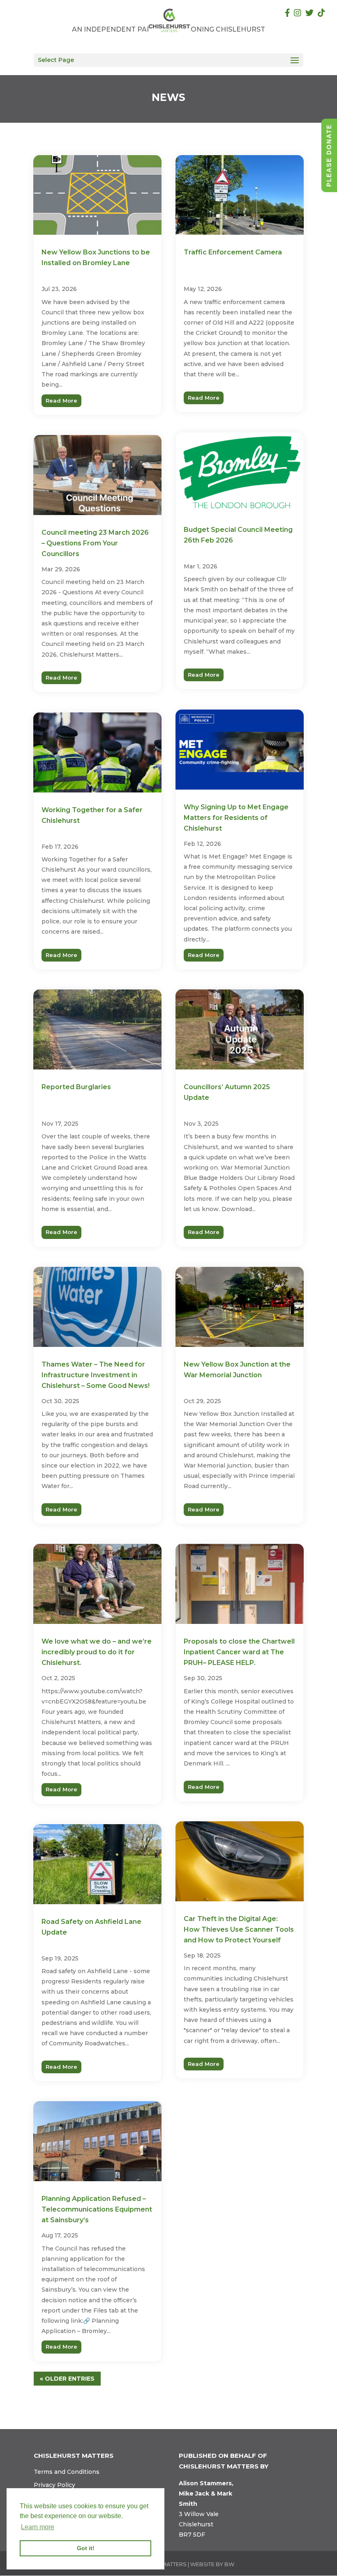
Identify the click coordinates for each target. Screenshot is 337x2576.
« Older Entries (67, 2379)
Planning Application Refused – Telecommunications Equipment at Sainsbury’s (97, 2209)
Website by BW (212, 2564)
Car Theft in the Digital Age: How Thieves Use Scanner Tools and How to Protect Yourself (239, 1929)
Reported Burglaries (76, 1087)
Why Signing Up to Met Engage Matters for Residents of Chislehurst (236, 818)
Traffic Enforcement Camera (233, 252)
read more (61, 401)
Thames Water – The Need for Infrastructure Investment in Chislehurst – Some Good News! (96, 1375)
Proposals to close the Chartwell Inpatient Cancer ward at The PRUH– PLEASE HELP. (239, 1652)
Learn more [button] (38, 2527)
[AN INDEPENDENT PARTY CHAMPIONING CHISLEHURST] (169, 20)
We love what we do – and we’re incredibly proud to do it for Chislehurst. (97, 1652)
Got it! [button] (86, 2548)
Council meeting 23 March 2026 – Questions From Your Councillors (95, 543)
